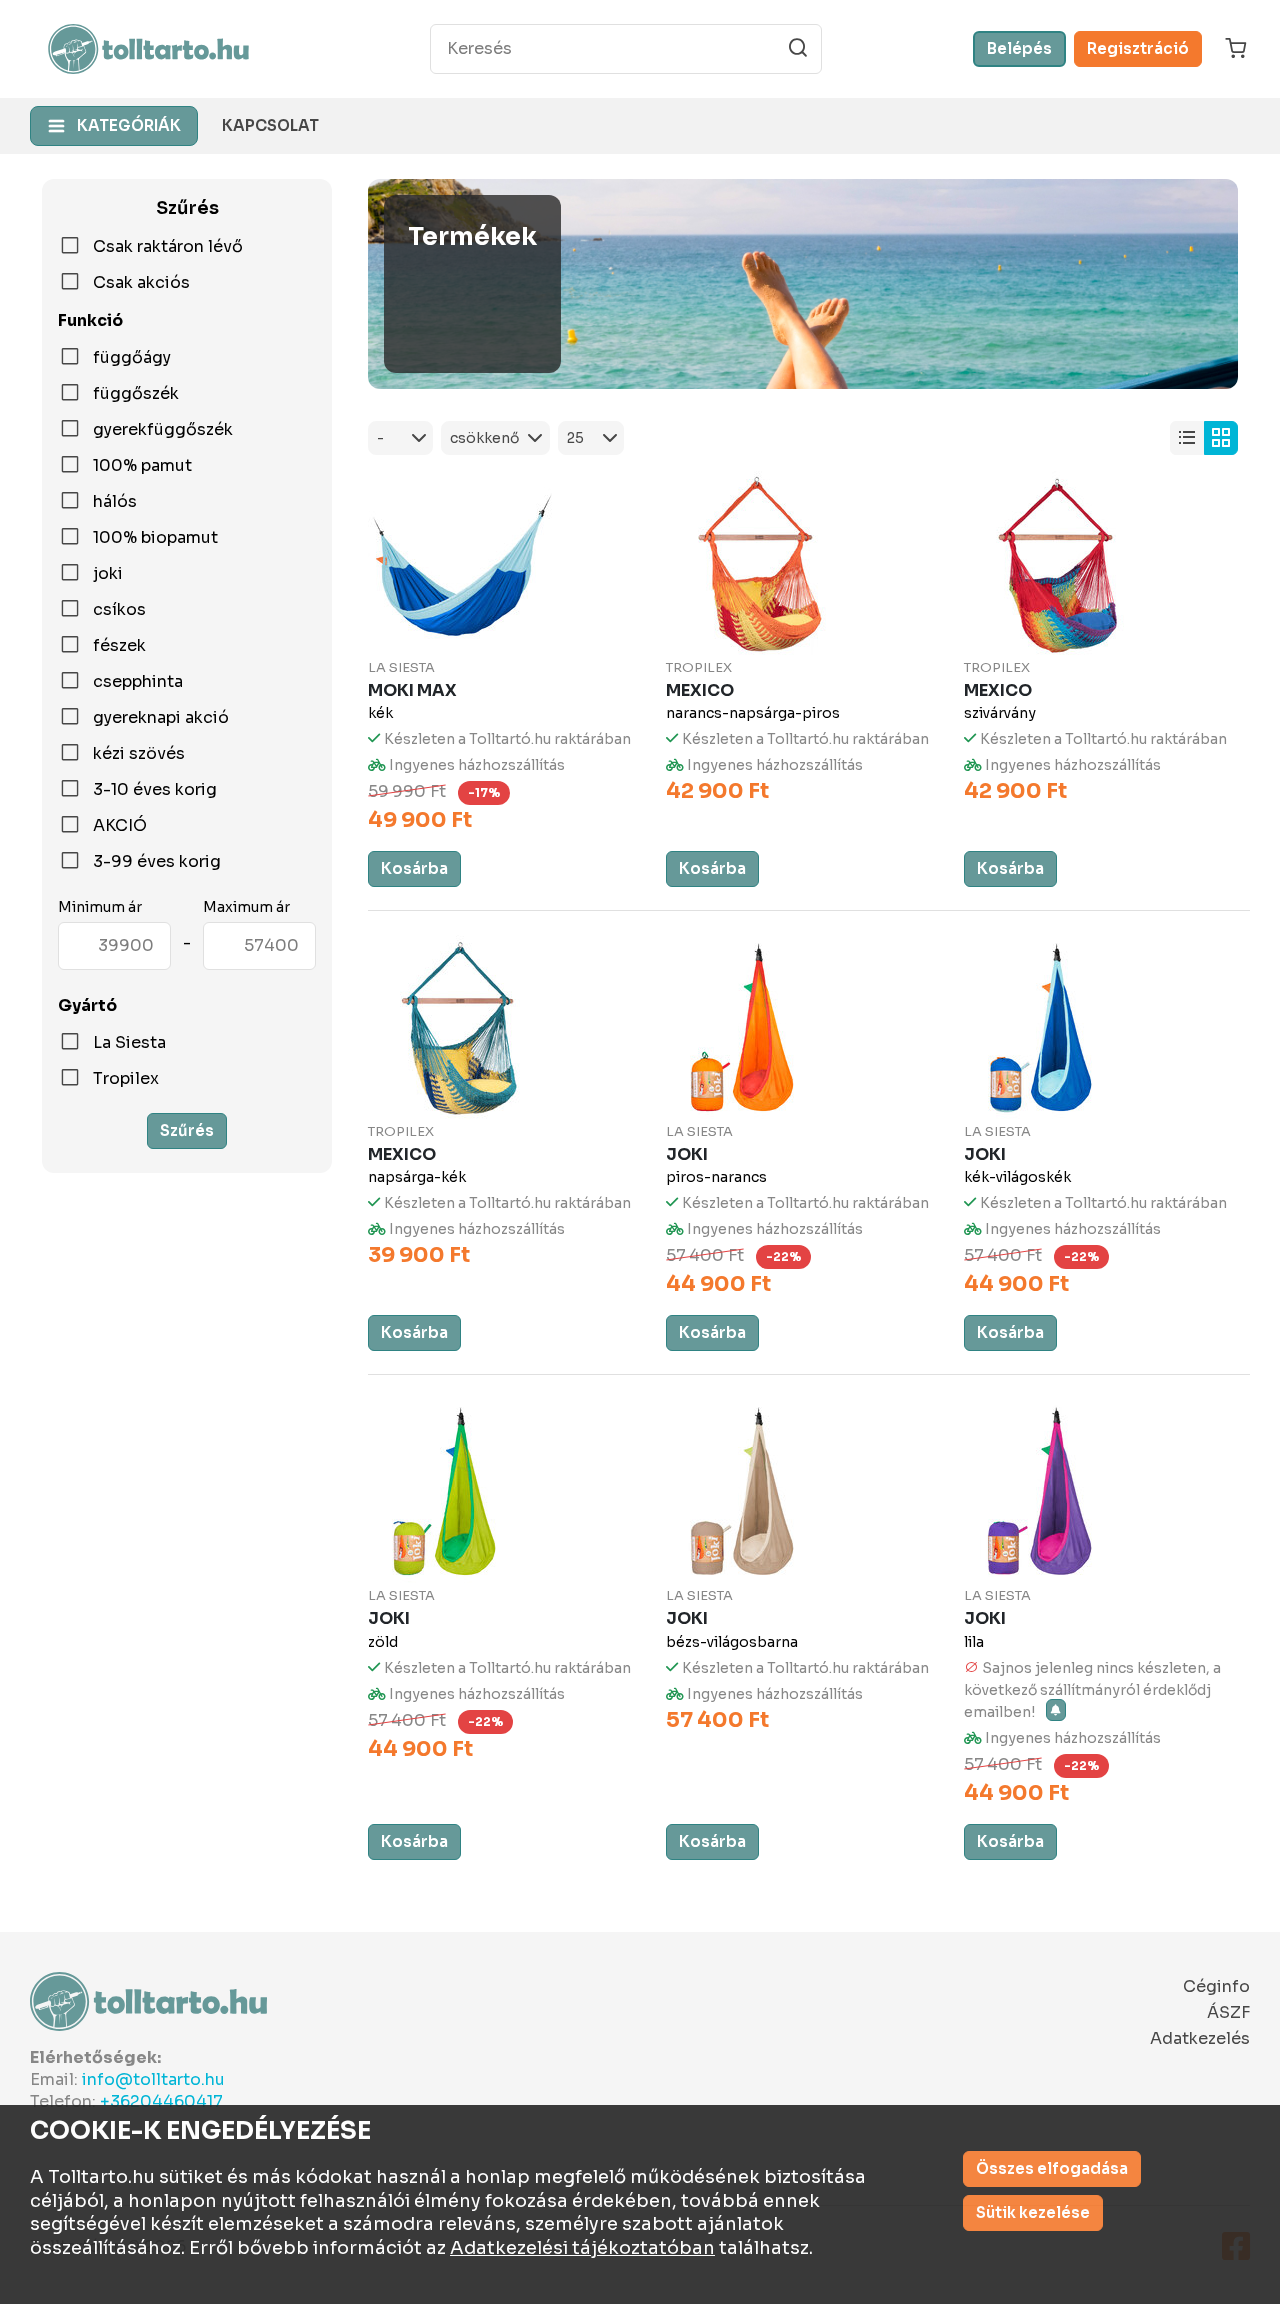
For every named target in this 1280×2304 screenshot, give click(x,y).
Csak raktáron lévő (168, 247)
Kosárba (414, 868)
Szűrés (187, 1130)
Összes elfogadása (1052, 2168)
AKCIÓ (120, 826)
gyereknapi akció (161, 718)
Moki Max (412, 690)
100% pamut (142, 466)
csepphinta (138, 682)
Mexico (700, 690)
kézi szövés (139, 754)
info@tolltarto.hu (153, 2079)
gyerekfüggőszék (163, 430)
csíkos (119, 610)
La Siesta (129, 1043)
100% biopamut (155, 538)
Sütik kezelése (1033, 2212)
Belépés (1019, 48)
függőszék (136, 394)
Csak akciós (141, 283)
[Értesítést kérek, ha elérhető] (1056, 1710)
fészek (119, 646)
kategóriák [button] (129, 125)
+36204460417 (161, 2101)
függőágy (132, 358)
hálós (115, 502)
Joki (687, 1154)
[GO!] (798, 48)
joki (108, 574)
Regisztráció (1138, 48)
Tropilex (126, 1079)
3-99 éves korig (157, 862)
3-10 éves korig (155, 790)
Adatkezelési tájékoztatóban (582, 2248)
